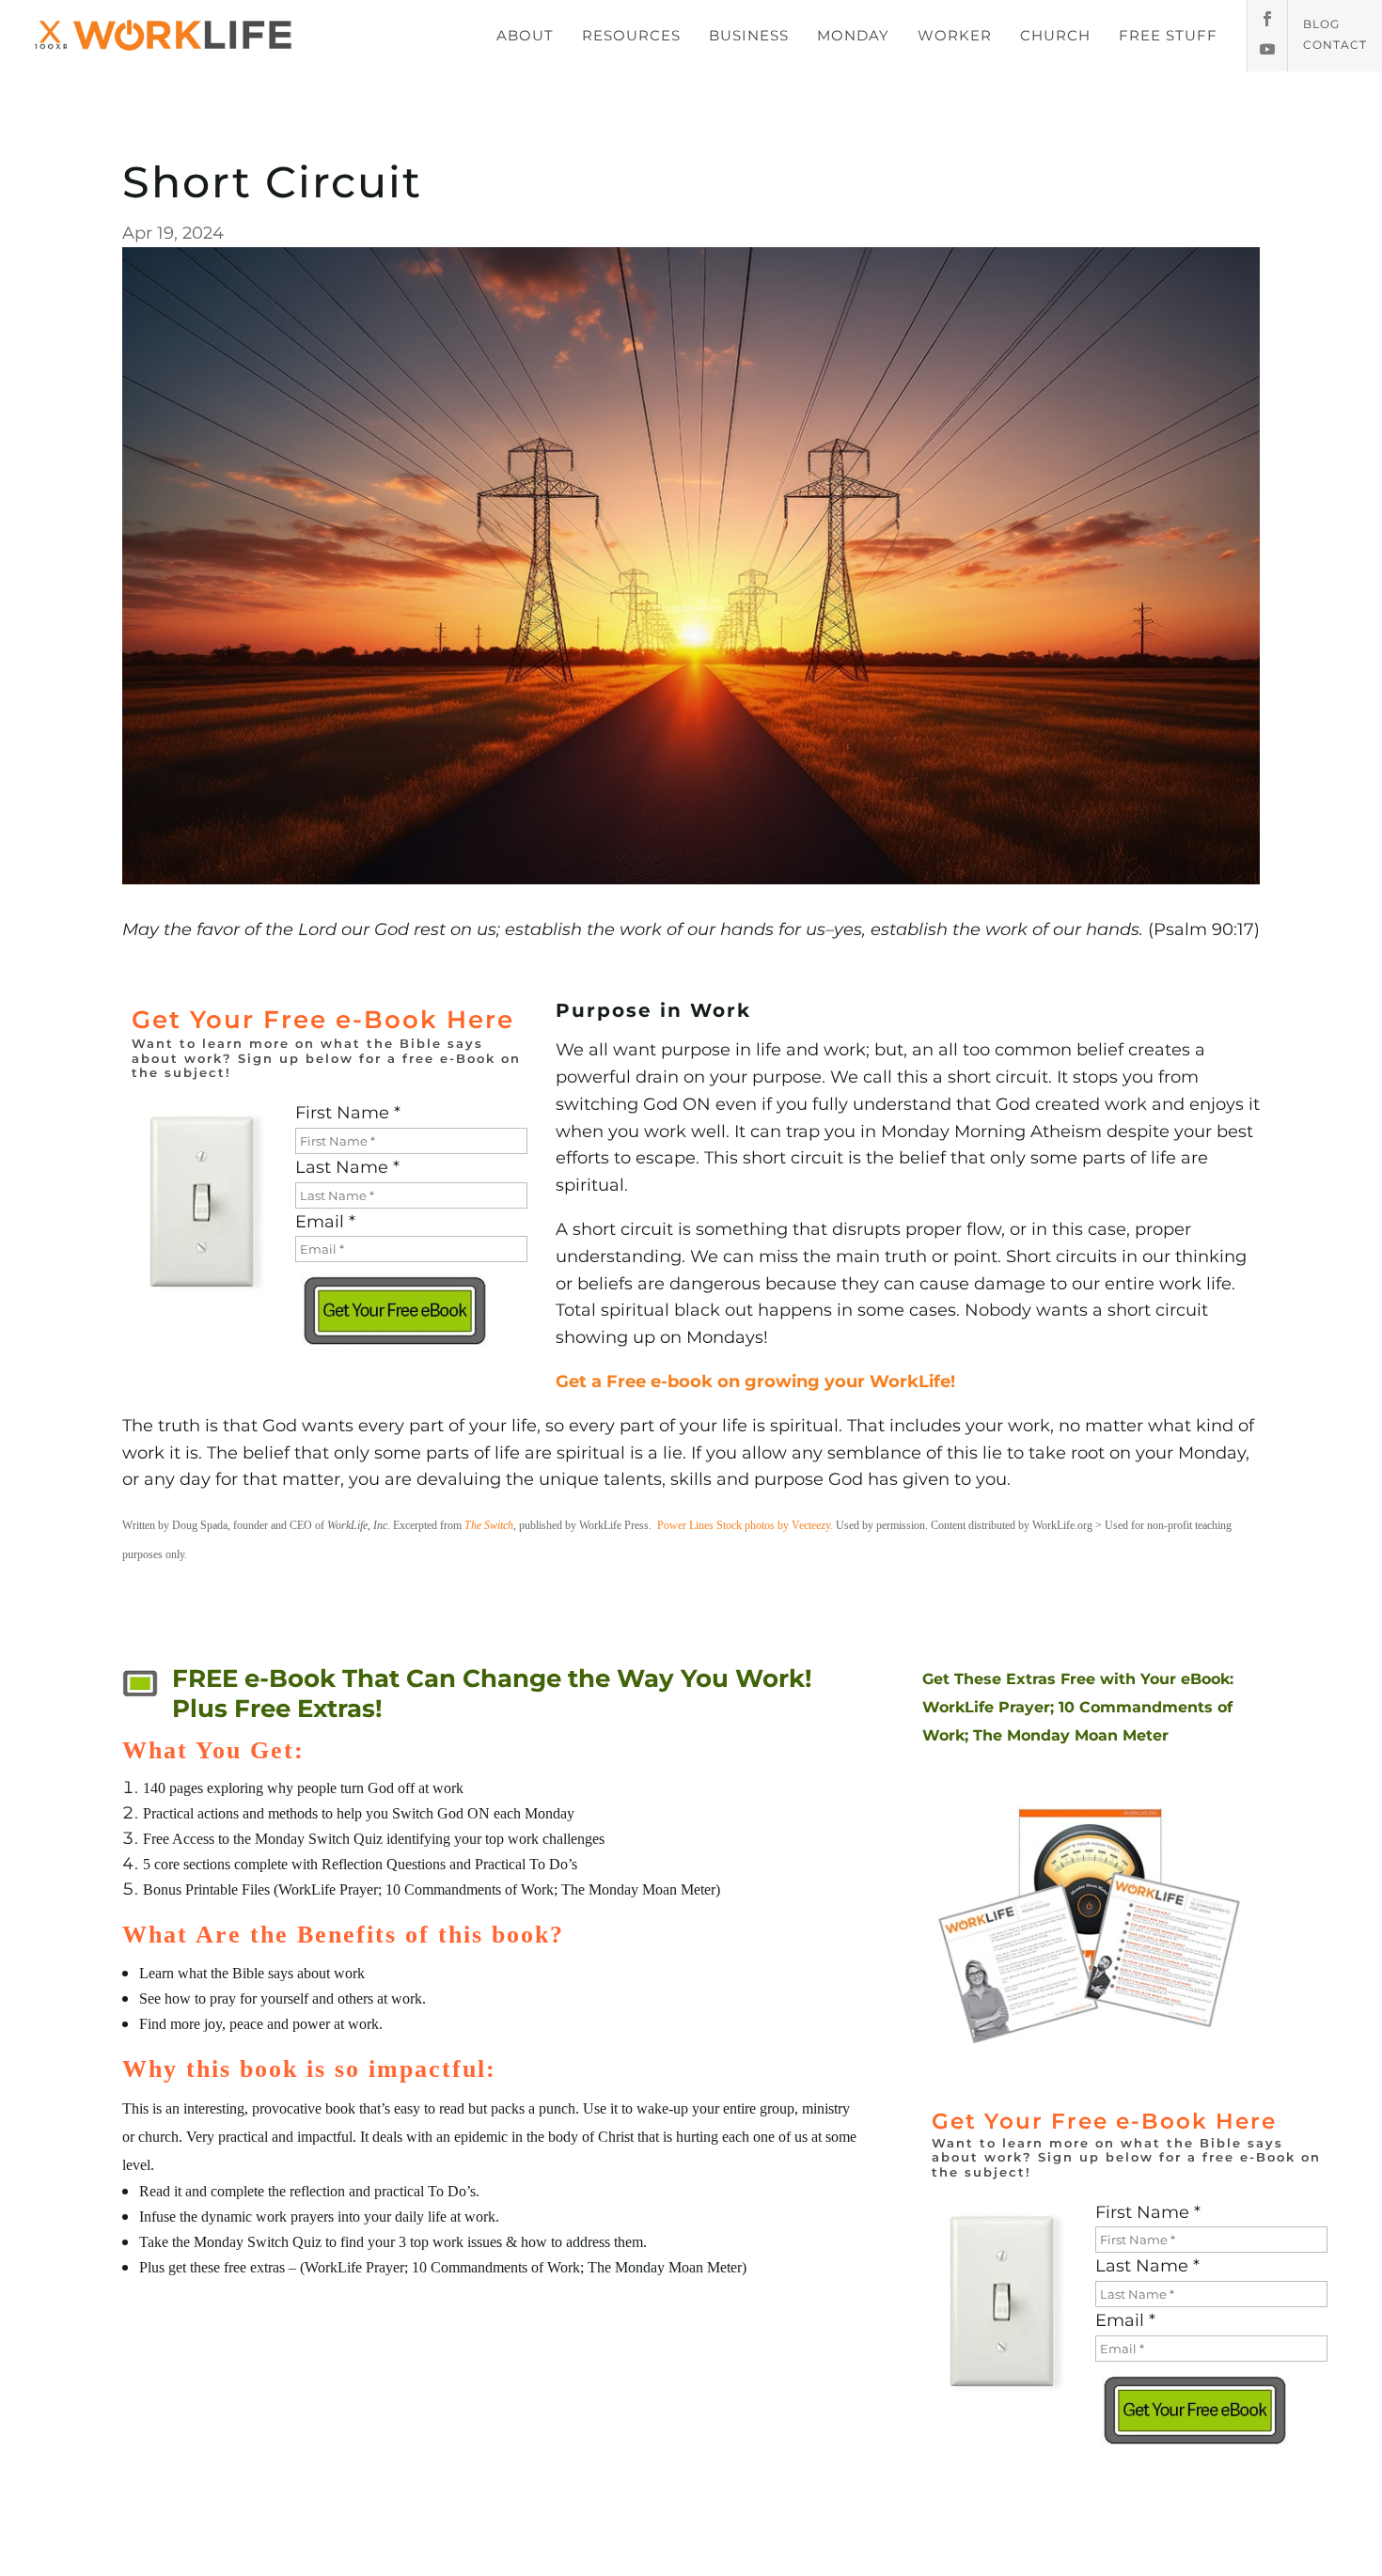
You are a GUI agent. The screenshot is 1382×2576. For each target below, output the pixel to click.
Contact (1335, 45)
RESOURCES (631, 35)
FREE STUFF (1168, 35)
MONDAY (853, 35)
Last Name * (347, 1167)
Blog (1321, 24)
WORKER (955, 35)
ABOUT (525, 35)
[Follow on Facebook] (1267, 19)
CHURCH (1055, 35)
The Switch (489, 1525)
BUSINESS (749, 35)
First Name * (348, 1113)
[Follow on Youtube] (1267, 49)
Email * (325, 1222)
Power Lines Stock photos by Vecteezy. (745, 1525)
